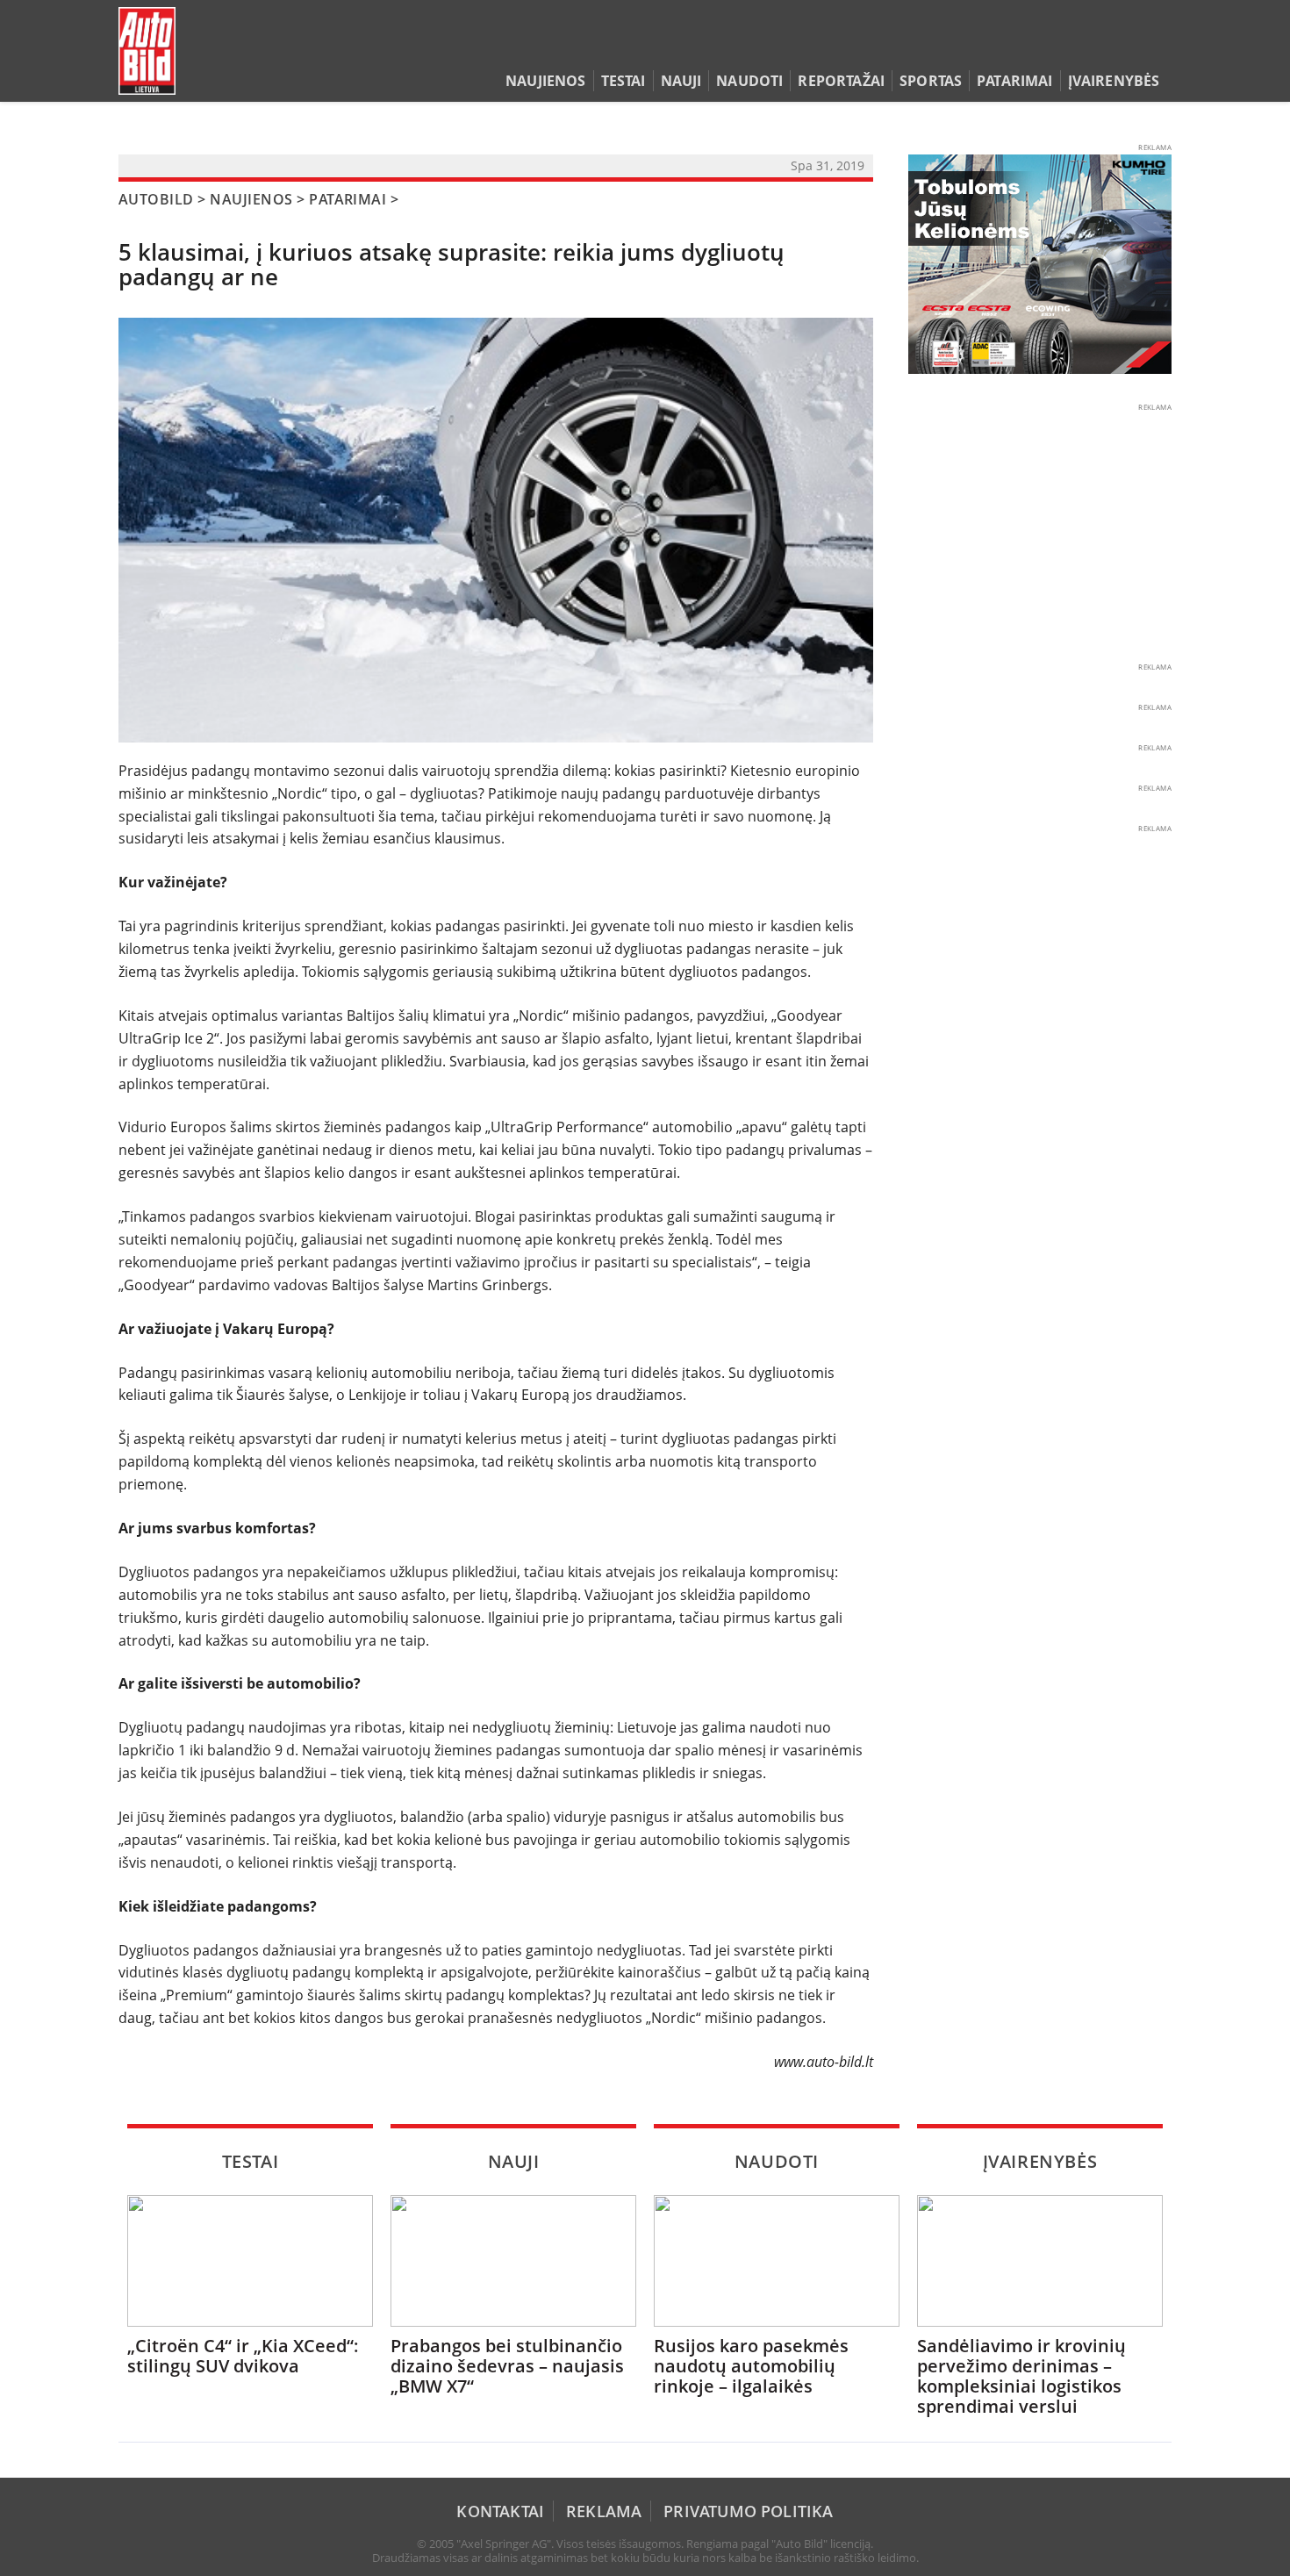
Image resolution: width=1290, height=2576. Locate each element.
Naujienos (545, 81)
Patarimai (1014, 81)
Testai (623, 81)
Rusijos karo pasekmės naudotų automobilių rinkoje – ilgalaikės (751, 2366)
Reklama (604, 2511)
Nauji (681, 81)
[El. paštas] (1107, 47)
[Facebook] (1134, 47)
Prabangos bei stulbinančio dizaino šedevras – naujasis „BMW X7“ (507, 2366)
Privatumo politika (748, 2511)
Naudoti (749, 81)
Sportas (931, 81)
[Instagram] (1158, 47)
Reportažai (841, 81)
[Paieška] (1080, 47)
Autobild (156, 199)
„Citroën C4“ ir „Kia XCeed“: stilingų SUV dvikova (243, 2356)
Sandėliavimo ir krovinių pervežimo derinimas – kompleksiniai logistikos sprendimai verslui (1021, 2376)
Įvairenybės (1114, 81)
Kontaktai (500, 2511)
